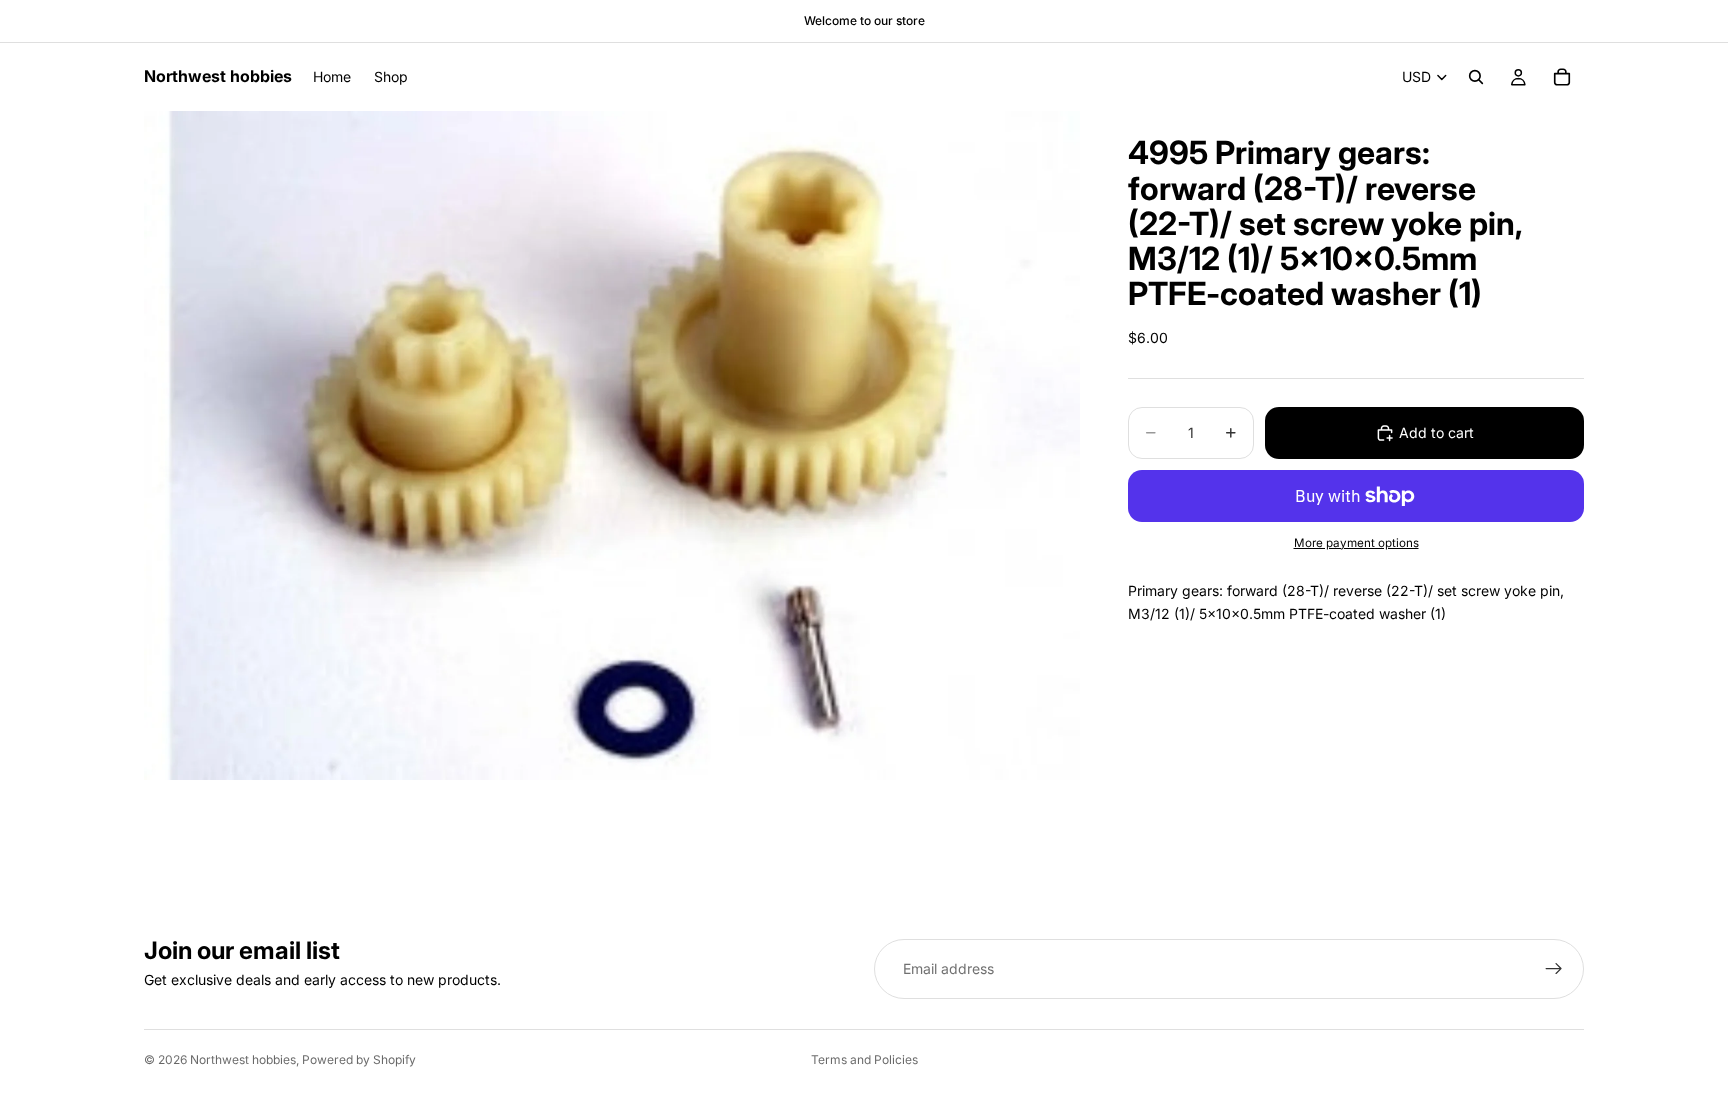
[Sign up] (1554, 969)
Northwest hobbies (243, 1059)
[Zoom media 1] (612, 445)
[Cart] (1562, 77)
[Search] (1476, 77)
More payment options (1356, 543)
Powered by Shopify (359, 1059)
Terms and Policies (864, 1059)
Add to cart (1436, 432)
